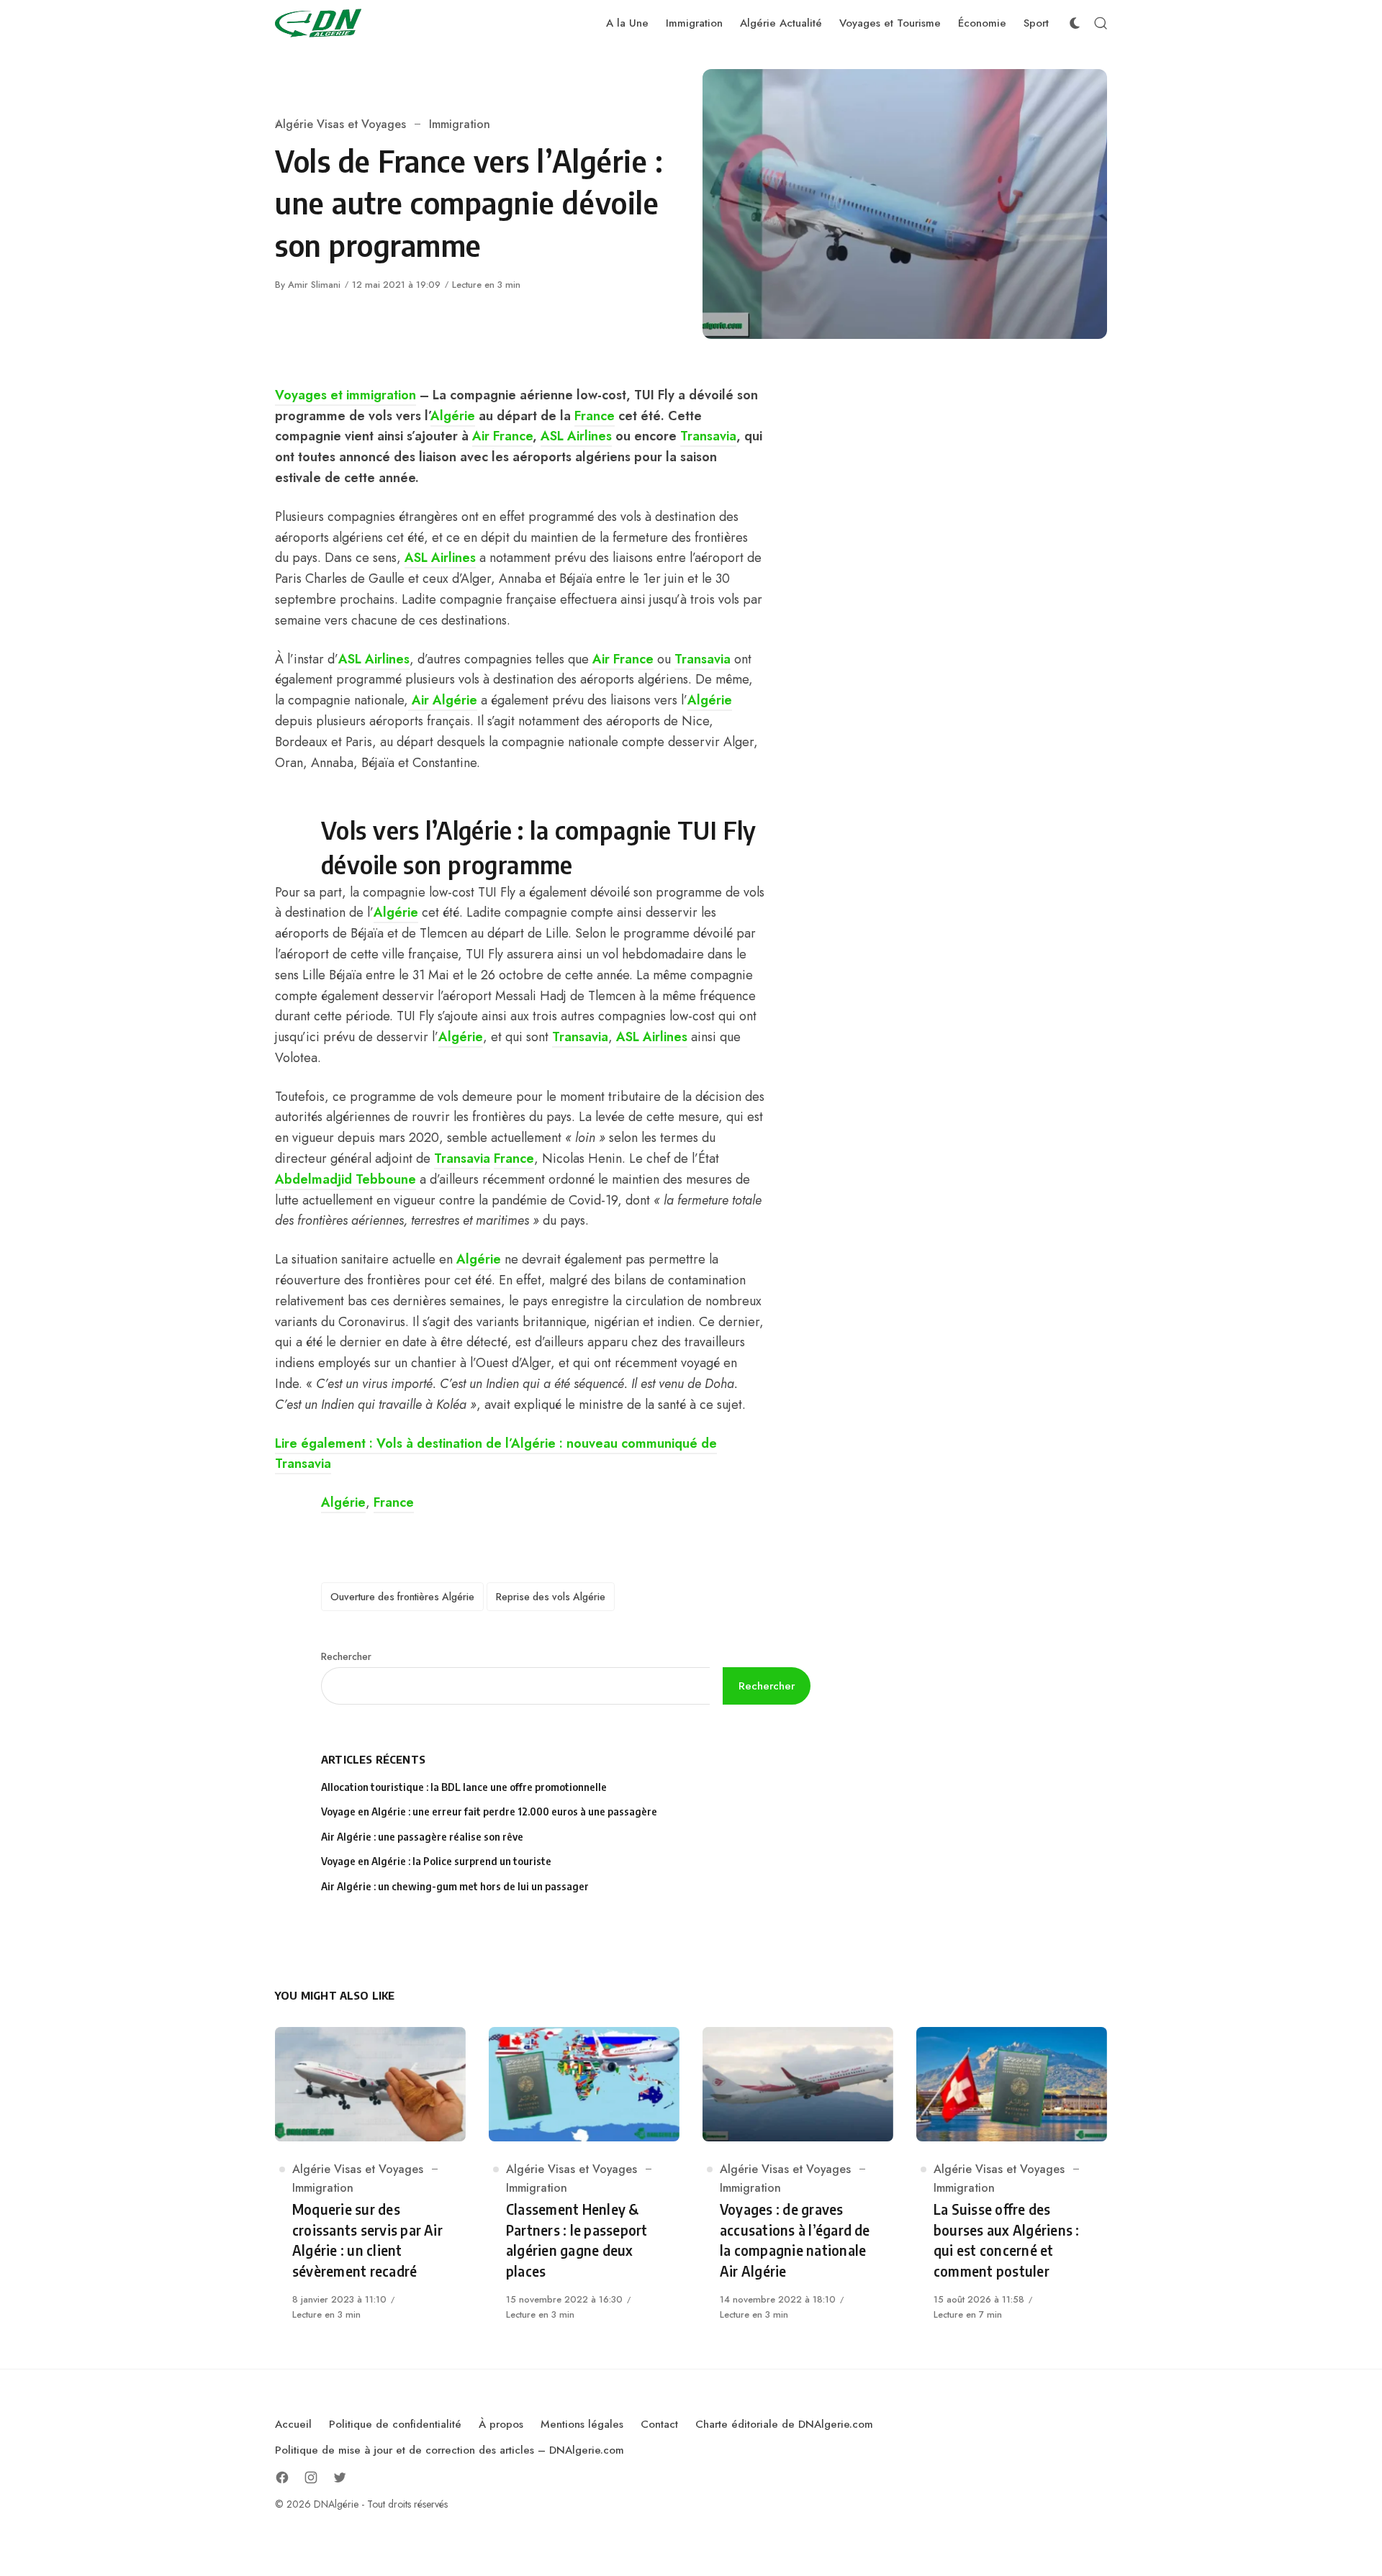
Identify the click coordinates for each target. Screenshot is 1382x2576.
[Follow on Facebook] (282, 2477)
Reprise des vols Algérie (551, 1597)
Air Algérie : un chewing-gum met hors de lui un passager (455, 1886)
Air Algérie (443, 700)
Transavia (708, 436)
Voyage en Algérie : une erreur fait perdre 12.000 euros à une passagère (489, 1811)
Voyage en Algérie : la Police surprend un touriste (436, 1861)
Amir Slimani (314, 285)
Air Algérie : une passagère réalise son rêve (423, 1837)
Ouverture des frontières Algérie (402, 1597)
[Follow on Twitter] (340, 2477)
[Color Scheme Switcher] (1075, 23)
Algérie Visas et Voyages (340, 124)
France (595, 416)
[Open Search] (1101, 23)
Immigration (460, 124)
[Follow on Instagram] (311, 2477)
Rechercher (346, 1656)
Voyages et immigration (345, 395)
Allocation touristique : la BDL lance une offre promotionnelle (464, 1787)
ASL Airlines (576, 436)
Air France (502, 436)
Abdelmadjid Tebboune (345, 1179)
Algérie (453, 416)
